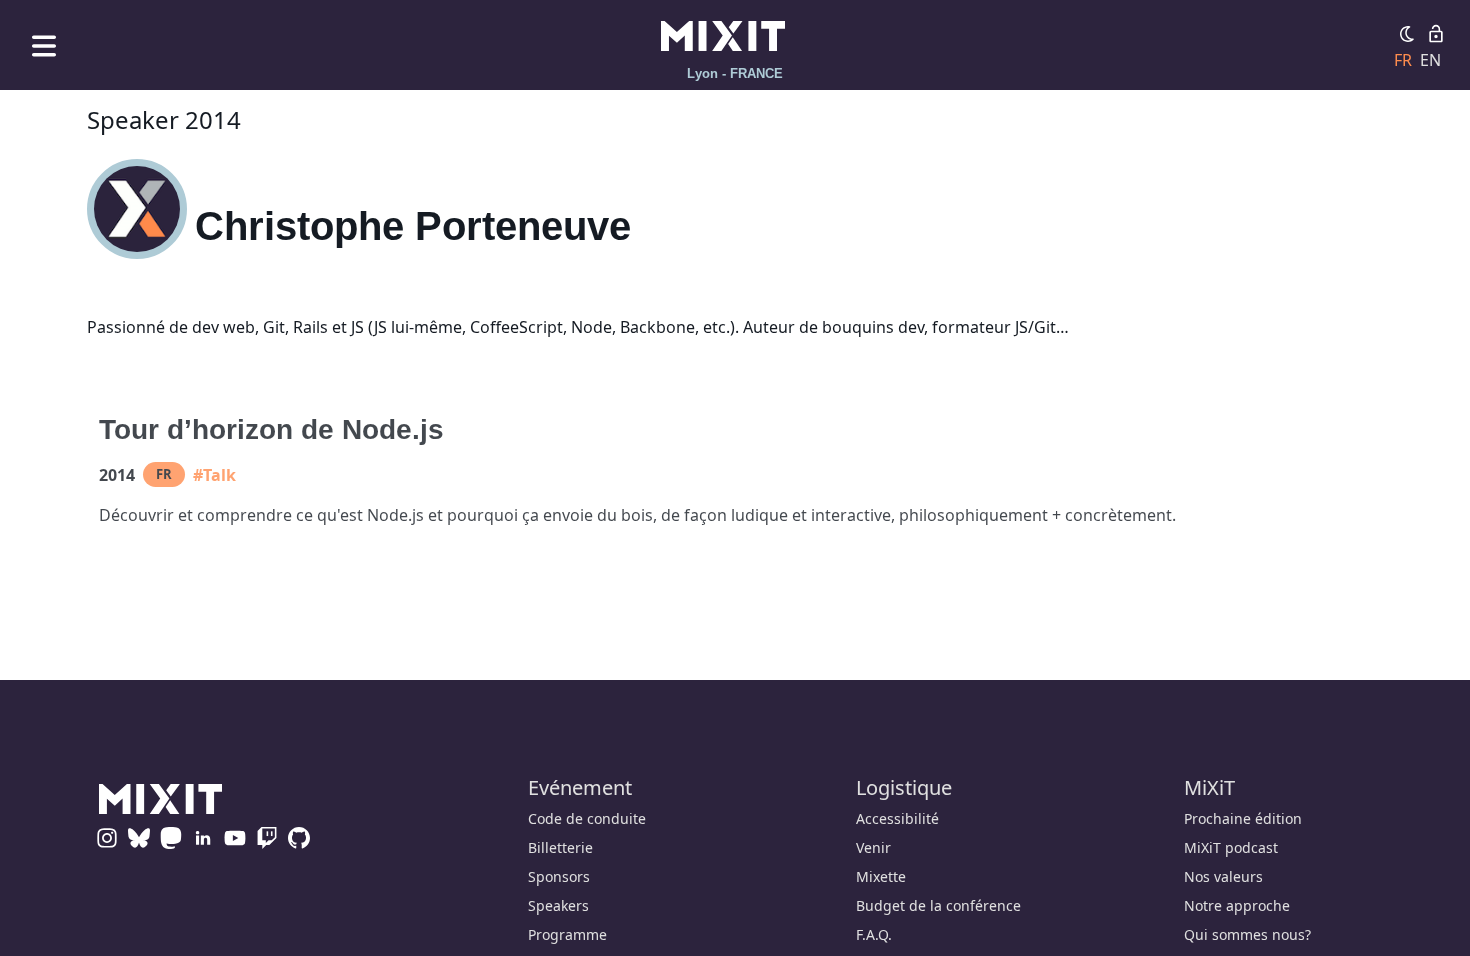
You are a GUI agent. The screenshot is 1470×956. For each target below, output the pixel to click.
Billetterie (560, 847)
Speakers (558, 905)
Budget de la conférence (938, 905)
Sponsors (559, 876)
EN (1430, 60)
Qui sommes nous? (1247, 934)
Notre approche (1237, 905)
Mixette (881, 876)
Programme (567, 934)
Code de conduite (587, 818)
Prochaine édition (1243, 818)
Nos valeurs (1223, 876)
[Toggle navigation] (44, 45)
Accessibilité (897, 818)
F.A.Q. (874, 934)
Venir (873, 847)
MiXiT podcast (1231, 847)
